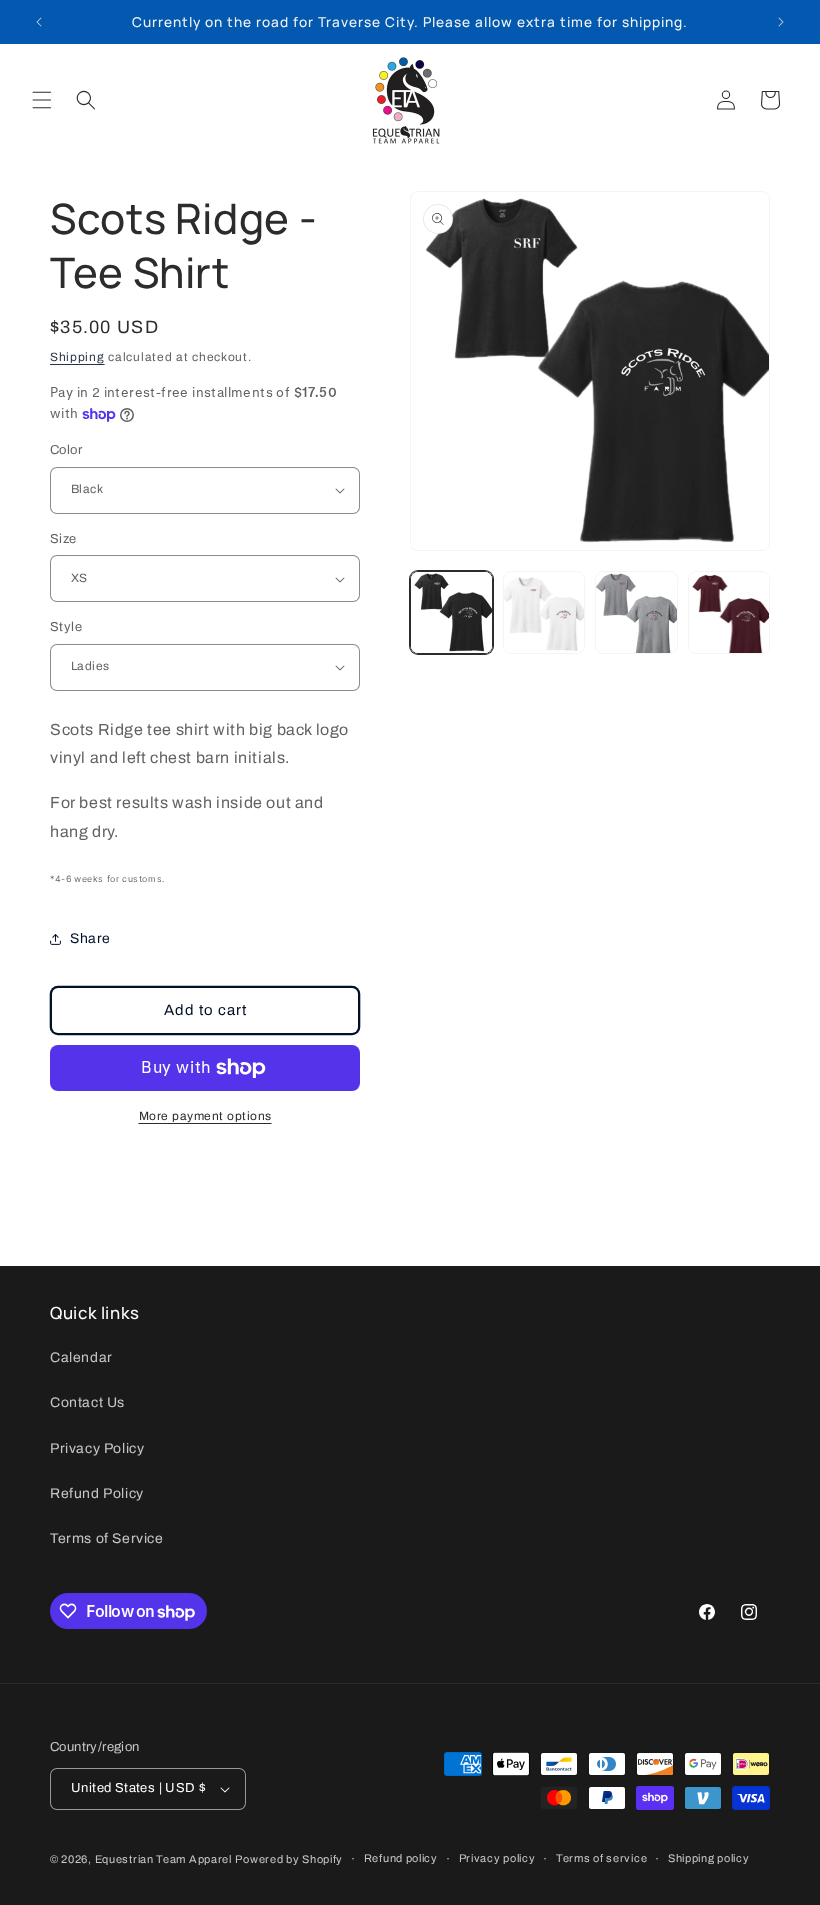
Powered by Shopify (289, 1859)
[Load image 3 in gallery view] (636, 612)
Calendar (81, 1357)
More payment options (205, 1116)
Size (63, 539)
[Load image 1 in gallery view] (451, 612)
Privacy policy (497, 1858)
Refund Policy (97, 1493)
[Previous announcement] (39, 22)
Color (66, 450)
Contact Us (87, 1402)
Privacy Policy (97, 1448)
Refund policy (401, 1858)
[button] (42, 100)
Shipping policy (709, 1858)
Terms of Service (107, 1538)
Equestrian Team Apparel (163, 1859)
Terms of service (601, 1858)
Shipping (77, 357)
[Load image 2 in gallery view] (544, 612)
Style (66, 627)
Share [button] (90, 938)
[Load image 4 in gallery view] (729, 612)
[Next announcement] (781, 22)
